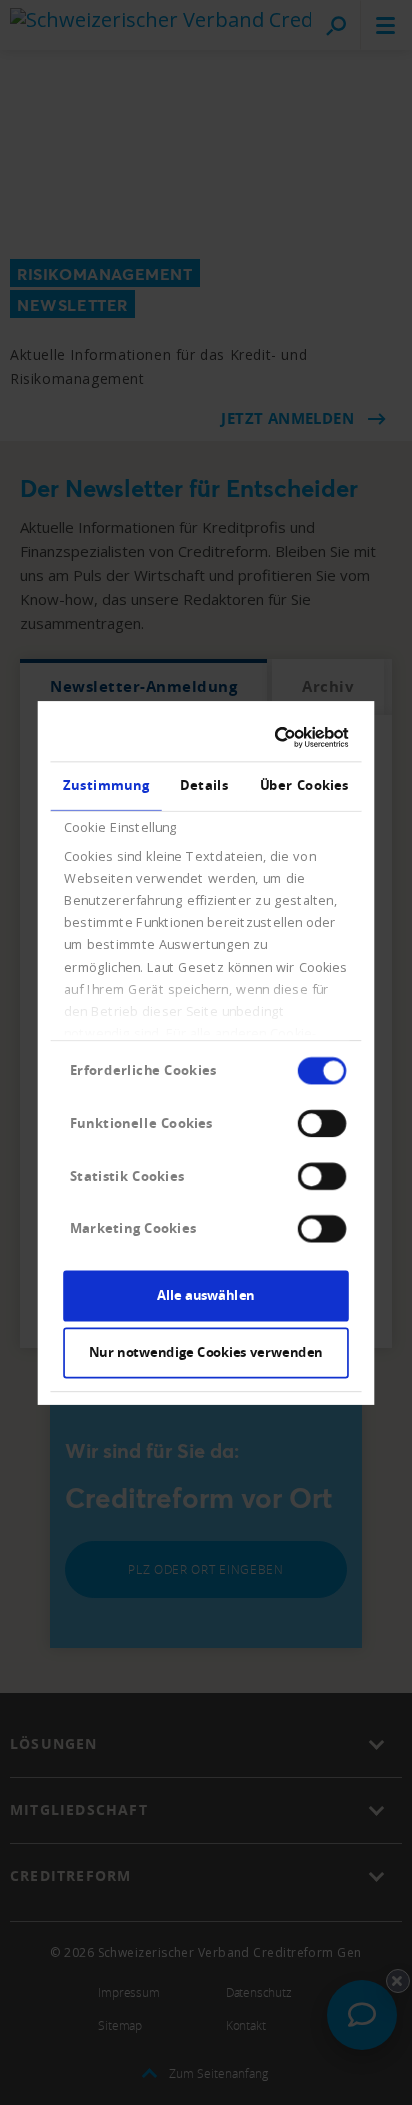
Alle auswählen (206, 1295)
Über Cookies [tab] (304, 785)
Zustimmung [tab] (106, 785)
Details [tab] (204, 785)
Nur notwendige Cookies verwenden (206, 1352)
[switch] (322, 1122)
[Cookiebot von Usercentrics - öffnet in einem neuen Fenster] (276, 737)
